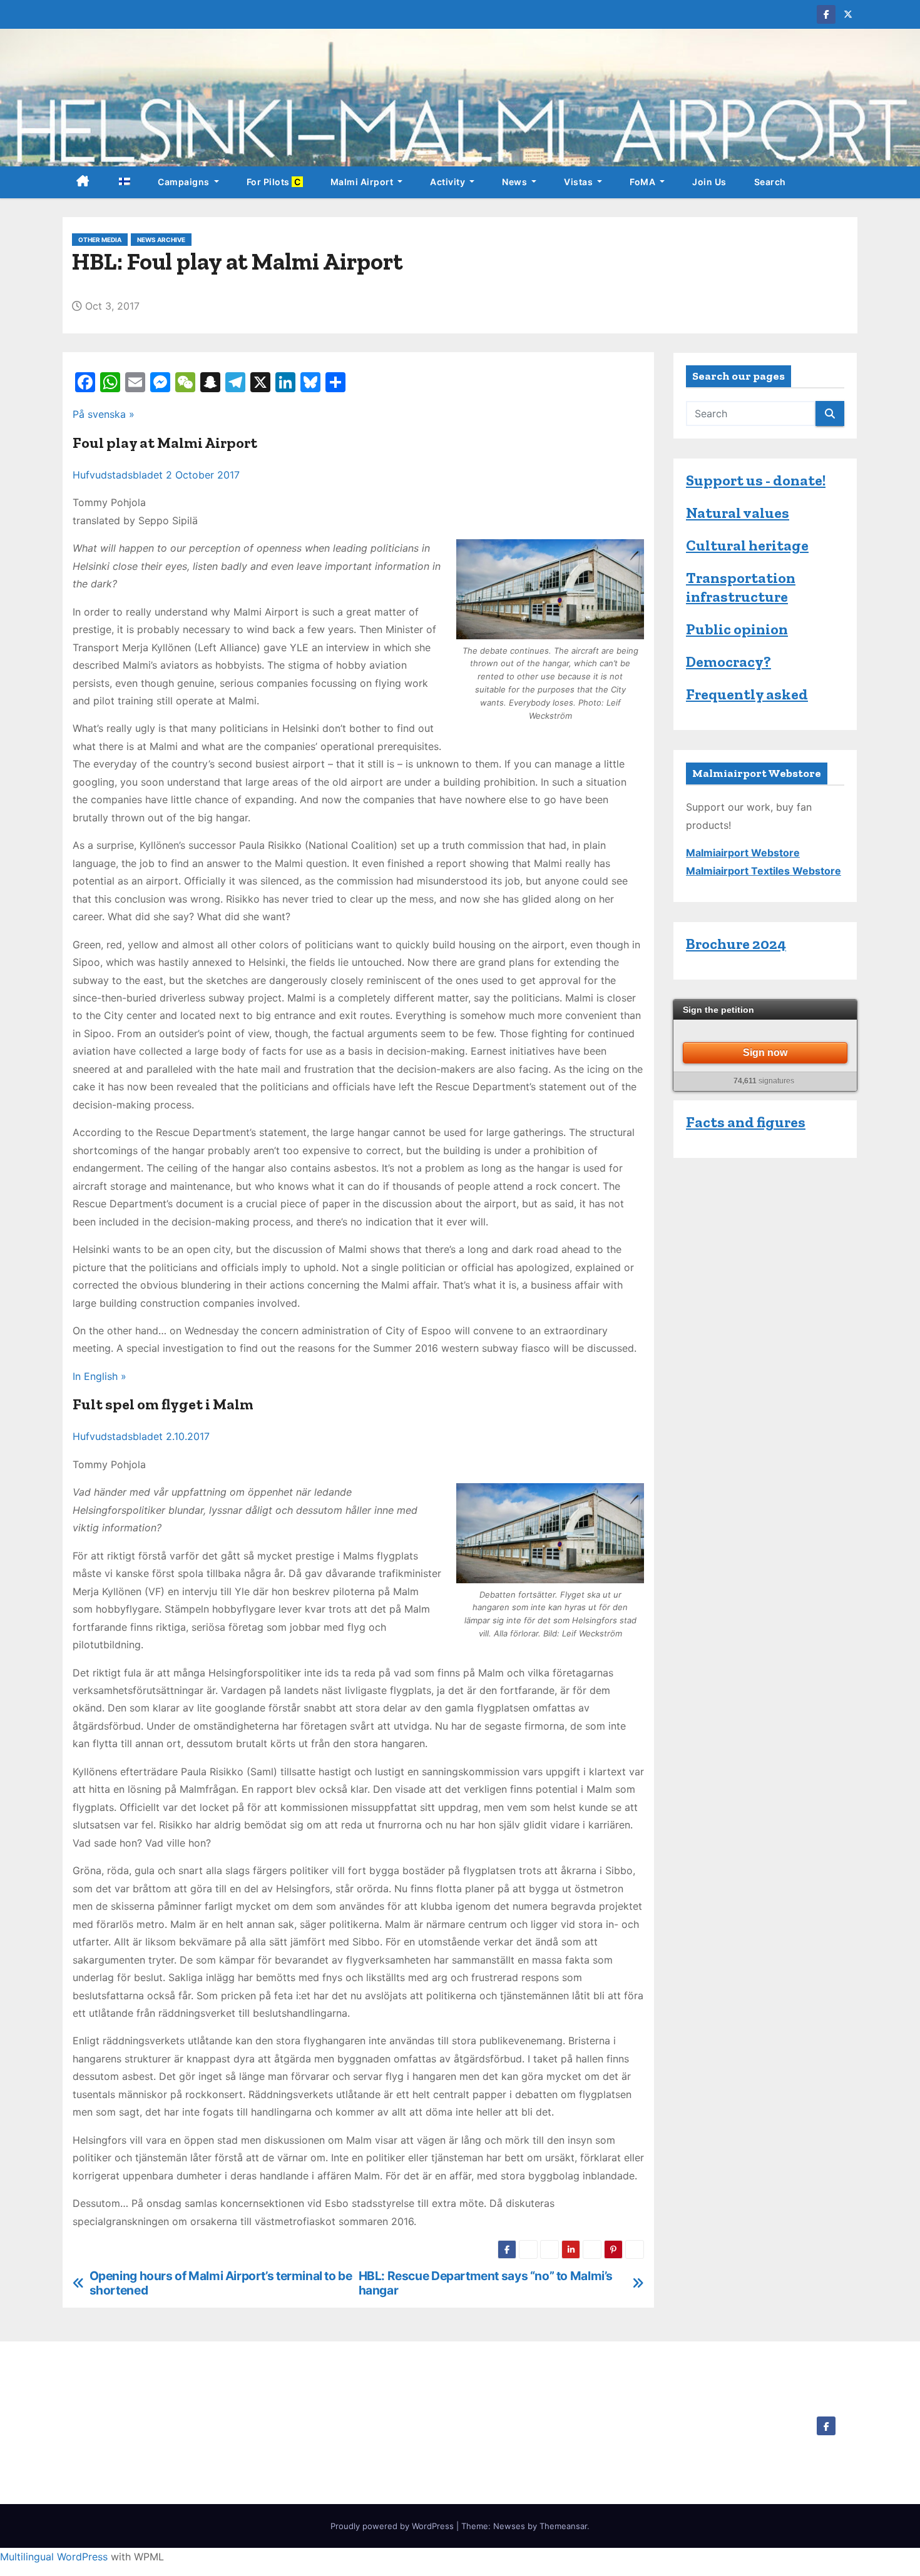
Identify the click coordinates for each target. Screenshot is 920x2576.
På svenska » (104, 414)
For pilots (275, 182)
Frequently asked (747, 694)
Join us (709, 182)
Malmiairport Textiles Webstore (764, 871)
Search (770, 182)
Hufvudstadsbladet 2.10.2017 (141, 1436)
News (516, 182)
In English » (100, 1376)
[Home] (83, 182)
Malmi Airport (363, 182)
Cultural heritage (747, 545)
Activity (449, 182)
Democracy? (728, 662)
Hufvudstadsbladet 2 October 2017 (156, 475)
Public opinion (737, 629)
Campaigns (185, 182)
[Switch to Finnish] (124, 182)
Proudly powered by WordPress (393, 2526)
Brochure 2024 (736, 944)
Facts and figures (746, 1122)
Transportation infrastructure (741, 587)
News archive (161, 240)
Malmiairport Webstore (743, 853)
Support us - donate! (756, 480)
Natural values (738, 513)
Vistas (580, 182)
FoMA (644, 182)
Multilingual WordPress (54, 2557)
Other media (100, 240)
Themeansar (563, 2526)
